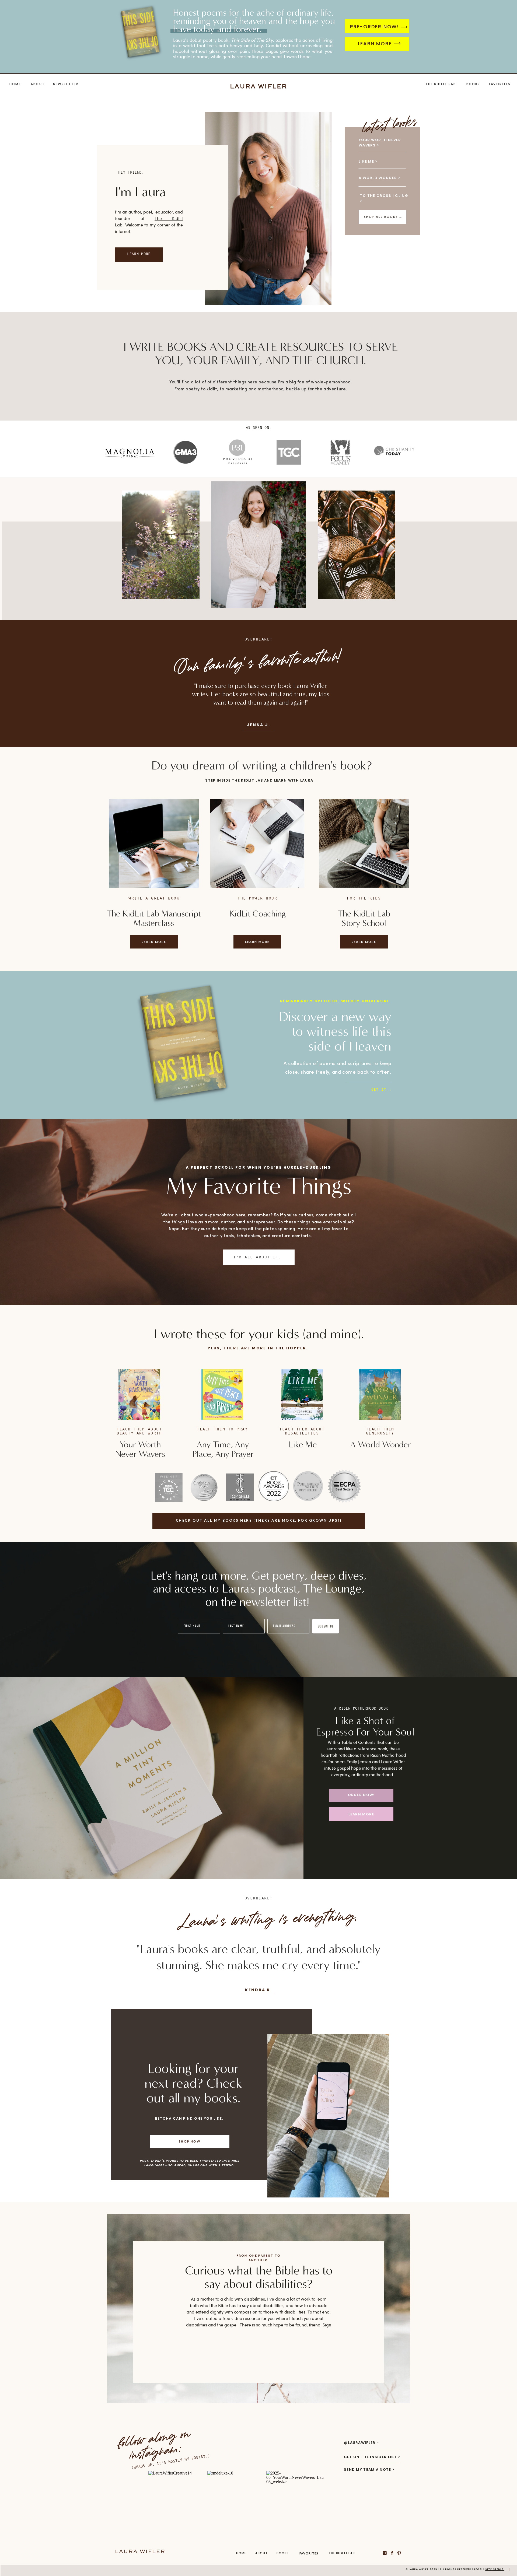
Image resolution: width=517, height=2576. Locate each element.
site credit (495, 2569)
